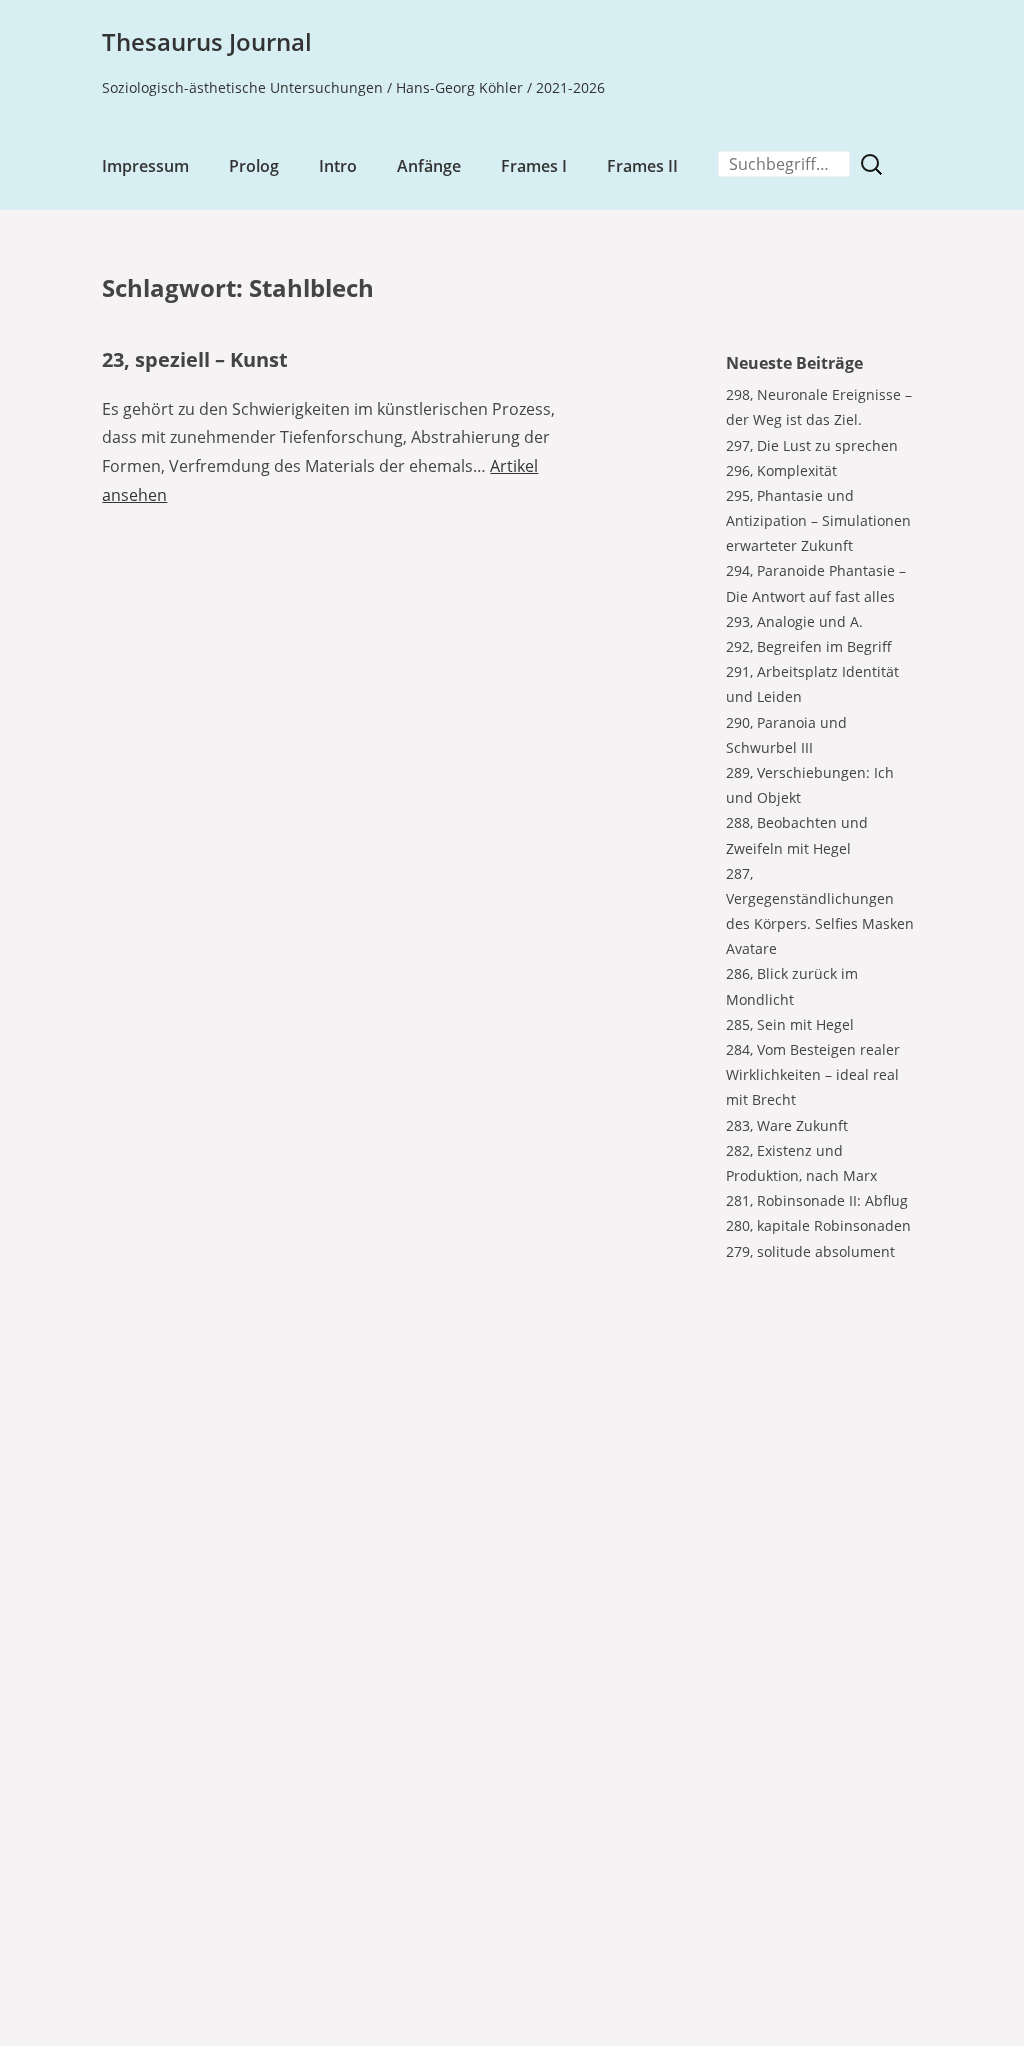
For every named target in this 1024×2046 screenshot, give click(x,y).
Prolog (254, 166)
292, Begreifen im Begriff (809, 646)
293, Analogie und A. (794, 621)
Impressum (145, 166)
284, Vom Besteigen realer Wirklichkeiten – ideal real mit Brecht (813, 1074)
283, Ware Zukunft (787, 1125)
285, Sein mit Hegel (790, 1024)
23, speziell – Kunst (195, 359)
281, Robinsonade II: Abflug (817, 1200)
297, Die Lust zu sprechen (812, 445)
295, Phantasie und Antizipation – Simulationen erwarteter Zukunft (818, 520)
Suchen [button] (876, 164)
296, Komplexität (781, 470)
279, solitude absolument (810, 1251)
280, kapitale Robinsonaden (818, 1225)
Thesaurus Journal (207, 41)
